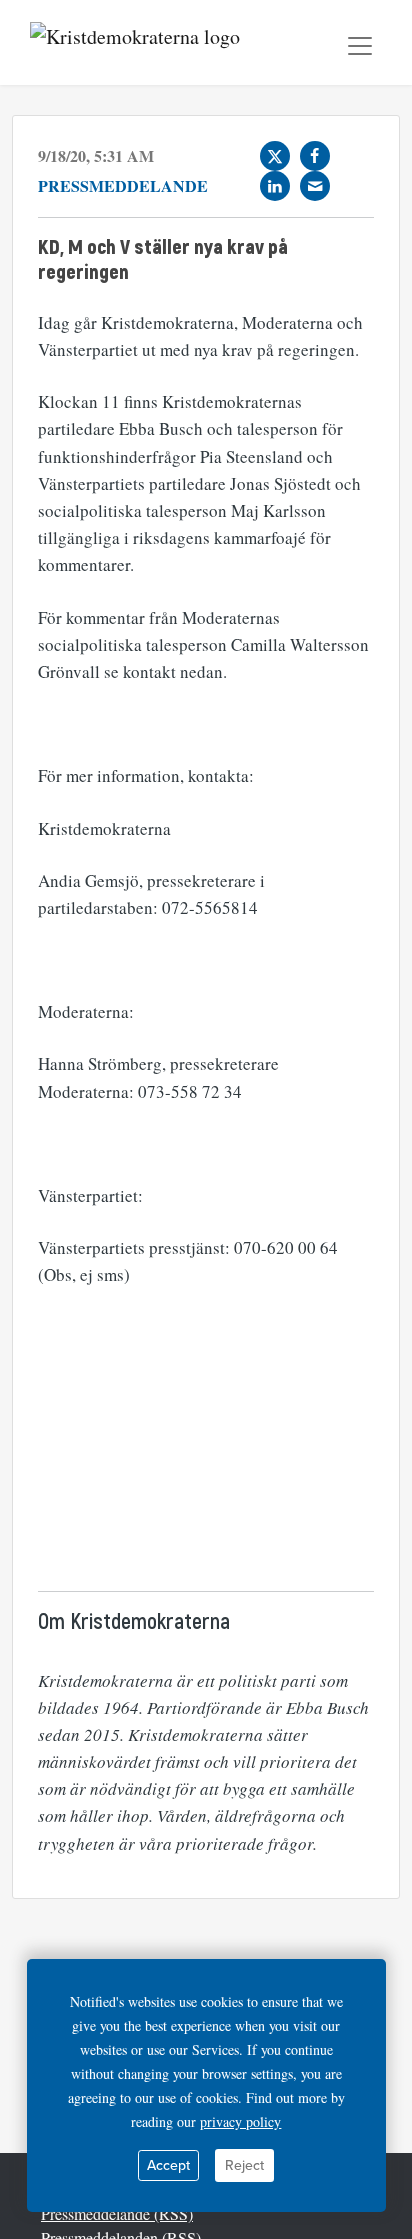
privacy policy (240, 2121)
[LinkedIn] (275, 186)
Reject (244, 2165)
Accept (168, 2165)
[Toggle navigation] (360, 46)
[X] (275, 156)
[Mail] (315, 186)
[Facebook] (315, 156)
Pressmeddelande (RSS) (117, 2213)
